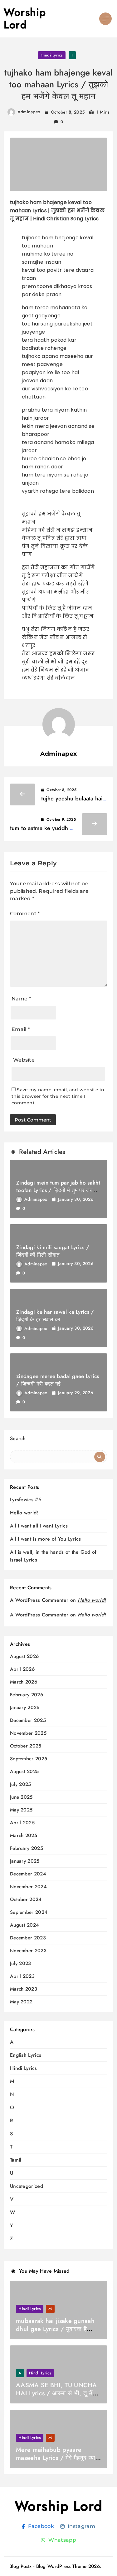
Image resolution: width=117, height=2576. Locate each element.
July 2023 (21, 1964)
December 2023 (28, 1938)
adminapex (29, 112)
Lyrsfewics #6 (26, 1500)
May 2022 (21, 2002)
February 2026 (27, 1695)
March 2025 (24, 1836)
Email (21, 1029)
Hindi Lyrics (52, 55)
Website (24, 1060)
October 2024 (26, 1900)
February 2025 (27, 1848)
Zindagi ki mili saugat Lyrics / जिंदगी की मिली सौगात (53, 1251)
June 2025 (21, 1797)
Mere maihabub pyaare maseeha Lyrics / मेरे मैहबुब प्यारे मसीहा (57, 2458)
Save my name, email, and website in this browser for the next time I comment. (58, 1096)
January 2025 (25, 1861)
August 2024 (24, 1925)
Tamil (16, 2160)
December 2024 (28, 1874)
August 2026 (24, 1657)
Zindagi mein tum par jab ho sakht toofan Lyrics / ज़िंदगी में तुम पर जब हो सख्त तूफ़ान (58, 1190)
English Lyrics (26, 2055)
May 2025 (21, 1810)
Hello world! (24, 1513)
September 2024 (29, 1912)
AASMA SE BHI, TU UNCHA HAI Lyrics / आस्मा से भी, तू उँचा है (57, 2393)
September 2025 (29, 1759)
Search (18, 1438)
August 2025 (24, 1772)
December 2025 (28, 1721)
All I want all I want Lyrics (39, 1526)
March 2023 (24, 1989)
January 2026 (25, 1708)
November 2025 (28, 1733)
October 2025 (26, 1746)
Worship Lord (25, 19)
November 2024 (28, 1887)
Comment (25, 914)
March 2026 (24, 1682)
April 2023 (22, 1976)
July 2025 (21, 1784)
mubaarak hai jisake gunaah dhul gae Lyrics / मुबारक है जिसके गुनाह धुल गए (55, 2329)
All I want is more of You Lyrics (46, 1539)
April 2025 (22, 1823)
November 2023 (28, 1951)
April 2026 (22, 1669)
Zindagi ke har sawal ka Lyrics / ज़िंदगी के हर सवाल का (55, 1316)
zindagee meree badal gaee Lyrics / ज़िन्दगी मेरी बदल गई (58, 1380)
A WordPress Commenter (39, 1615)
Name (21, 999)
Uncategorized (27, 2186)
